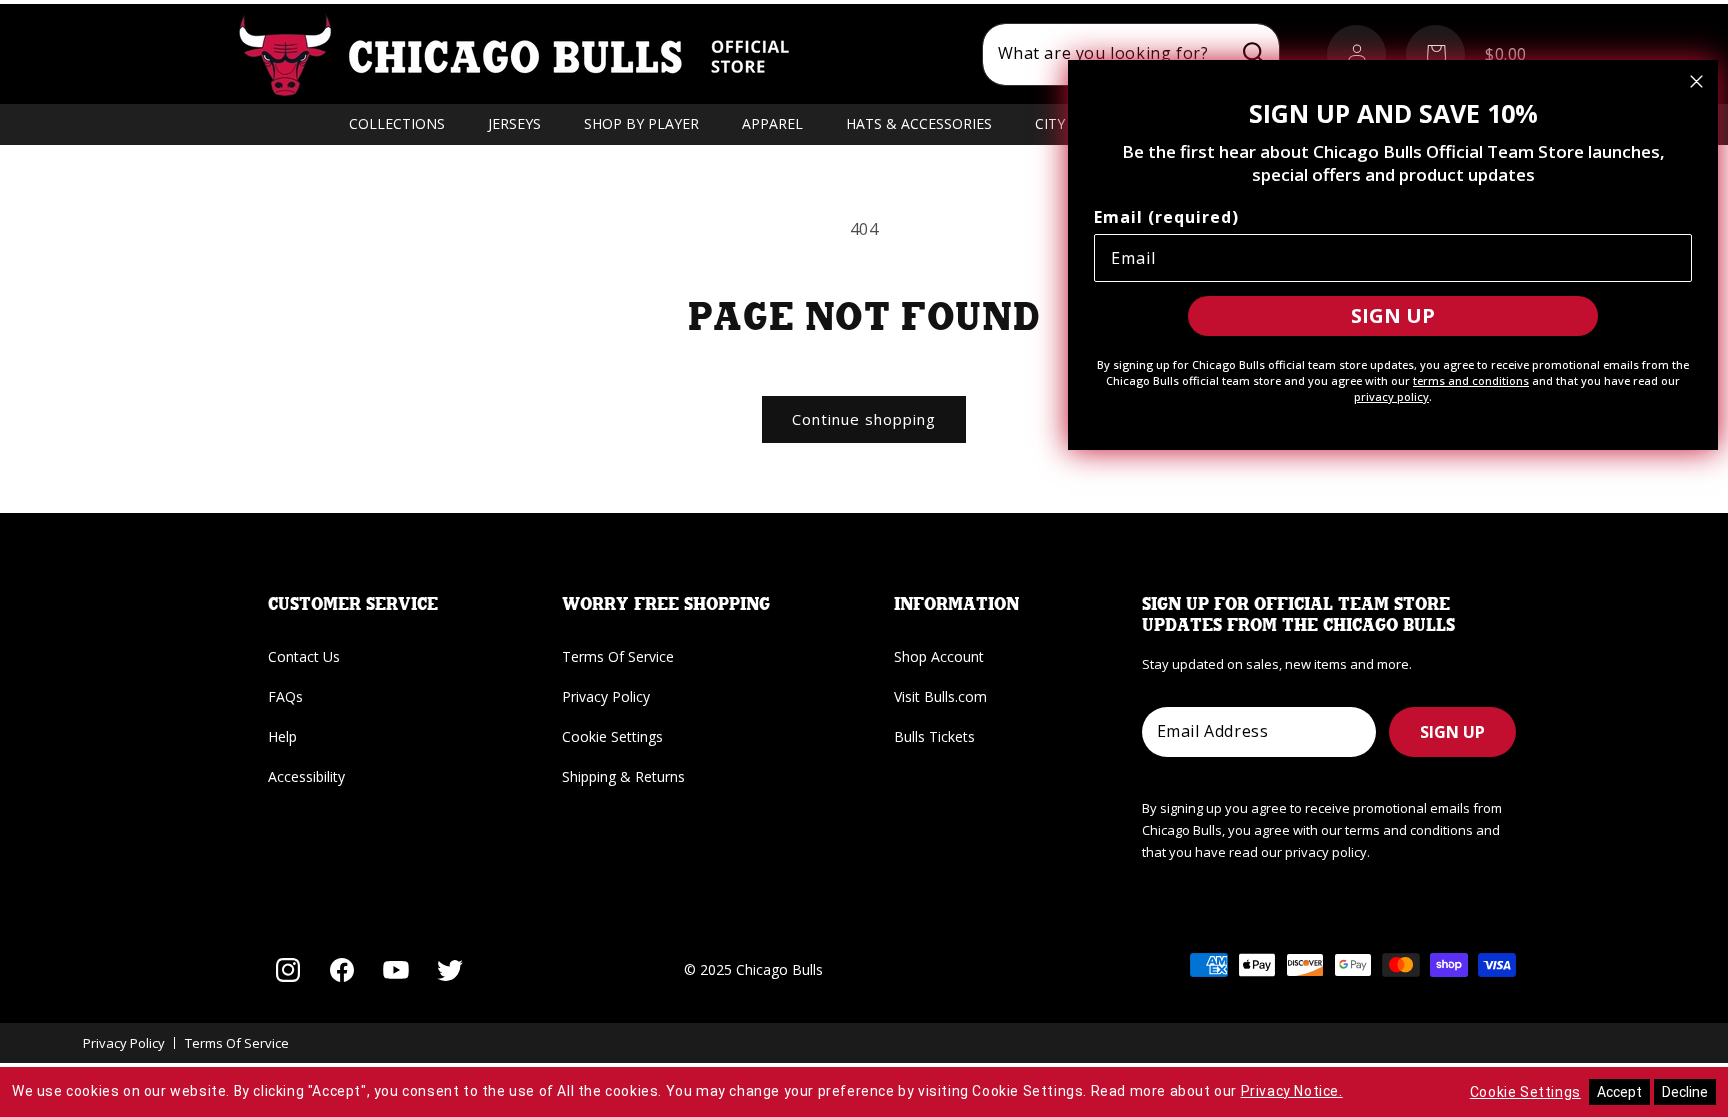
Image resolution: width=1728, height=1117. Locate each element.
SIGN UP (1452, 732)
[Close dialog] (1696, 81)
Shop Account (939, 656)
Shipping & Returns (623, 776)
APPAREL (772, 123)
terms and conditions (1471, 380)
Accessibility (306, 776)
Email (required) (1166, 217)
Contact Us (304, 656)
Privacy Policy (606, 696)
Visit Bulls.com (940, 696)
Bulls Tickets (934, 736)
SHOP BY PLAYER (641, 123)
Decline (1685, 1092)
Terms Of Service (618, 656)
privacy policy (1391, 396)
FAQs (285, 696)
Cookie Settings (612, 736)
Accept (1619, 1092)
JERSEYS (514, 123)
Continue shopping (864, 419)
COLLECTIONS (397, 123)
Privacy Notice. (1292, 1091)
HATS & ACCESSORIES (919, 123)
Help (282, 736)
